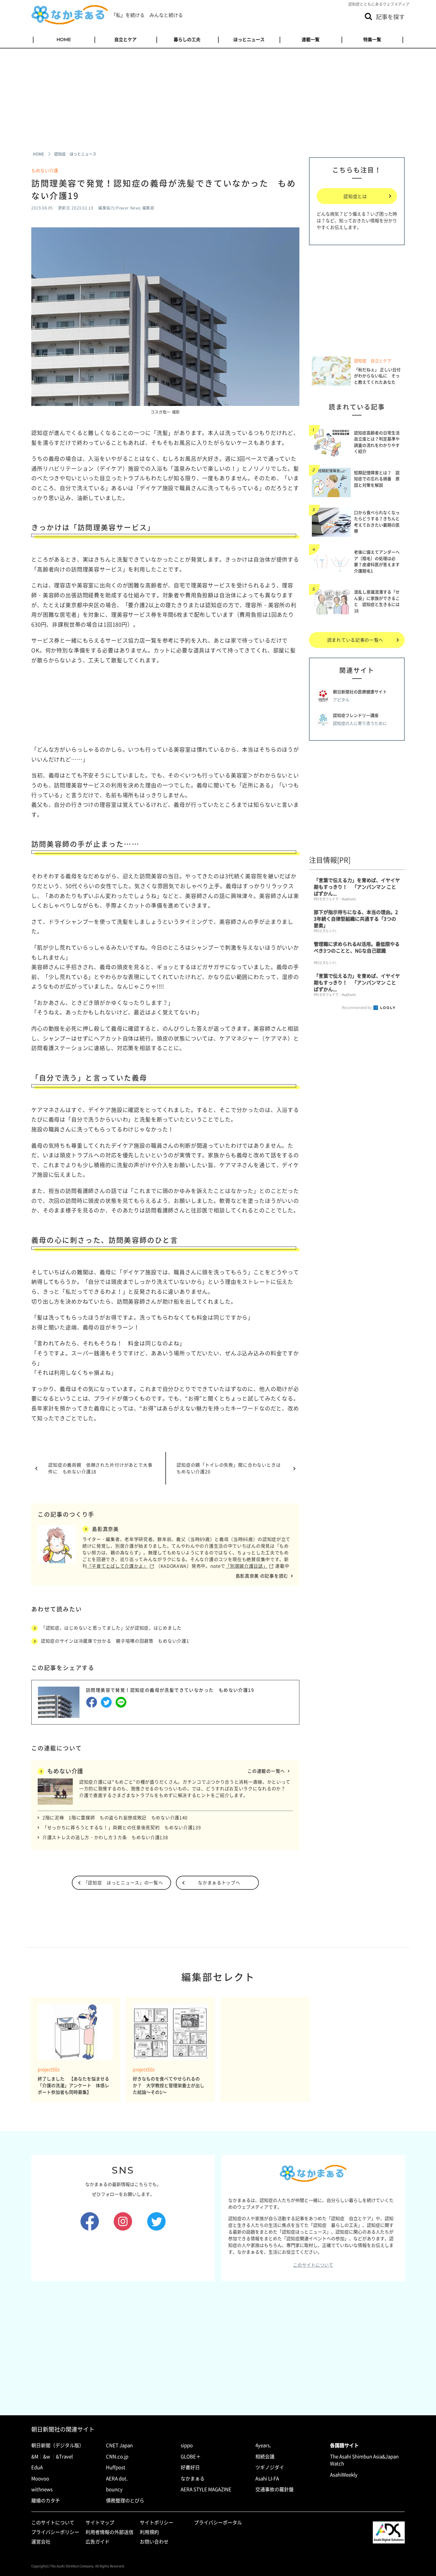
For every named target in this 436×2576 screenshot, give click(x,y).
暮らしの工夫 (187, 40)
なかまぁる (193, 2478)
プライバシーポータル (218, 2522)
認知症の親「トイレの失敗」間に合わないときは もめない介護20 (231, 1468)
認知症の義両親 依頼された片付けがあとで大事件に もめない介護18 (100, 1468)
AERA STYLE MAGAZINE (206, 2489)
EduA (37, 2467)
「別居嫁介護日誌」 (246, 1566)
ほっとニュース (249, 40)
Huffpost (116, 2467)
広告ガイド (98, 2542)
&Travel (64, 2456)
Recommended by (357, 1008)
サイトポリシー (157, 2522)
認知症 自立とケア (373, 361)
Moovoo (40, 2478)
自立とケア (125, 40)
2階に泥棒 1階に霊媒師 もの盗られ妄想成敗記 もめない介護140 (115, 1817)
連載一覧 (311, 40)
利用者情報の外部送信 (109, 2532)
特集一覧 (372, 40)
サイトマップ (100, 2522)
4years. (263, 2445)
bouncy (114, 2489)
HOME (64, 40)
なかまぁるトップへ (219, 1882)
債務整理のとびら (125, 2500)
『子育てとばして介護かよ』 (118, 1566)
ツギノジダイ (270, 2467)
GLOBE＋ (191, 2456)
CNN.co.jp (117, 2456)
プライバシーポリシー (55, 2532)
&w (47, 2456)
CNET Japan (119, 2445)
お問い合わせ (154, 2542)
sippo (187, 2445)
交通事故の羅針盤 (274, 2489)
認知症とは (355, 196)
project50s (49, 2069)
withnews (42, 2489)
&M (35, 2456)
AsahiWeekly (344, 2475)
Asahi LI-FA (267, 2478)
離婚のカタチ (46, 2500)
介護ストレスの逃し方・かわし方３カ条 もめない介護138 (105, 1837)
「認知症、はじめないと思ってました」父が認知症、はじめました (111, 1628)
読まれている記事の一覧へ (355, 640)
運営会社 (41, 2542)
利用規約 (149, 2532)
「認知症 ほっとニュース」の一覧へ (123, 1882)
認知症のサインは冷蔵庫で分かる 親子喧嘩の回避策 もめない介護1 (115, 1641)
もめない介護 (45, 170)
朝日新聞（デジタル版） (58, 2445)
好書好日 (190, 2467)
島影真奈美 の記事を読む (262, 1576)
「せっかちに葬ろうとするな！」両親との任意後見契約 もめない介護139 (122, 1827)
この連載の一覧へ (266, 1771)
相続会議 (265, 2456)
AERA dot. (117, 2478)
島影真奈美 (105, 1529)
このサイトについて (313, 2265)
